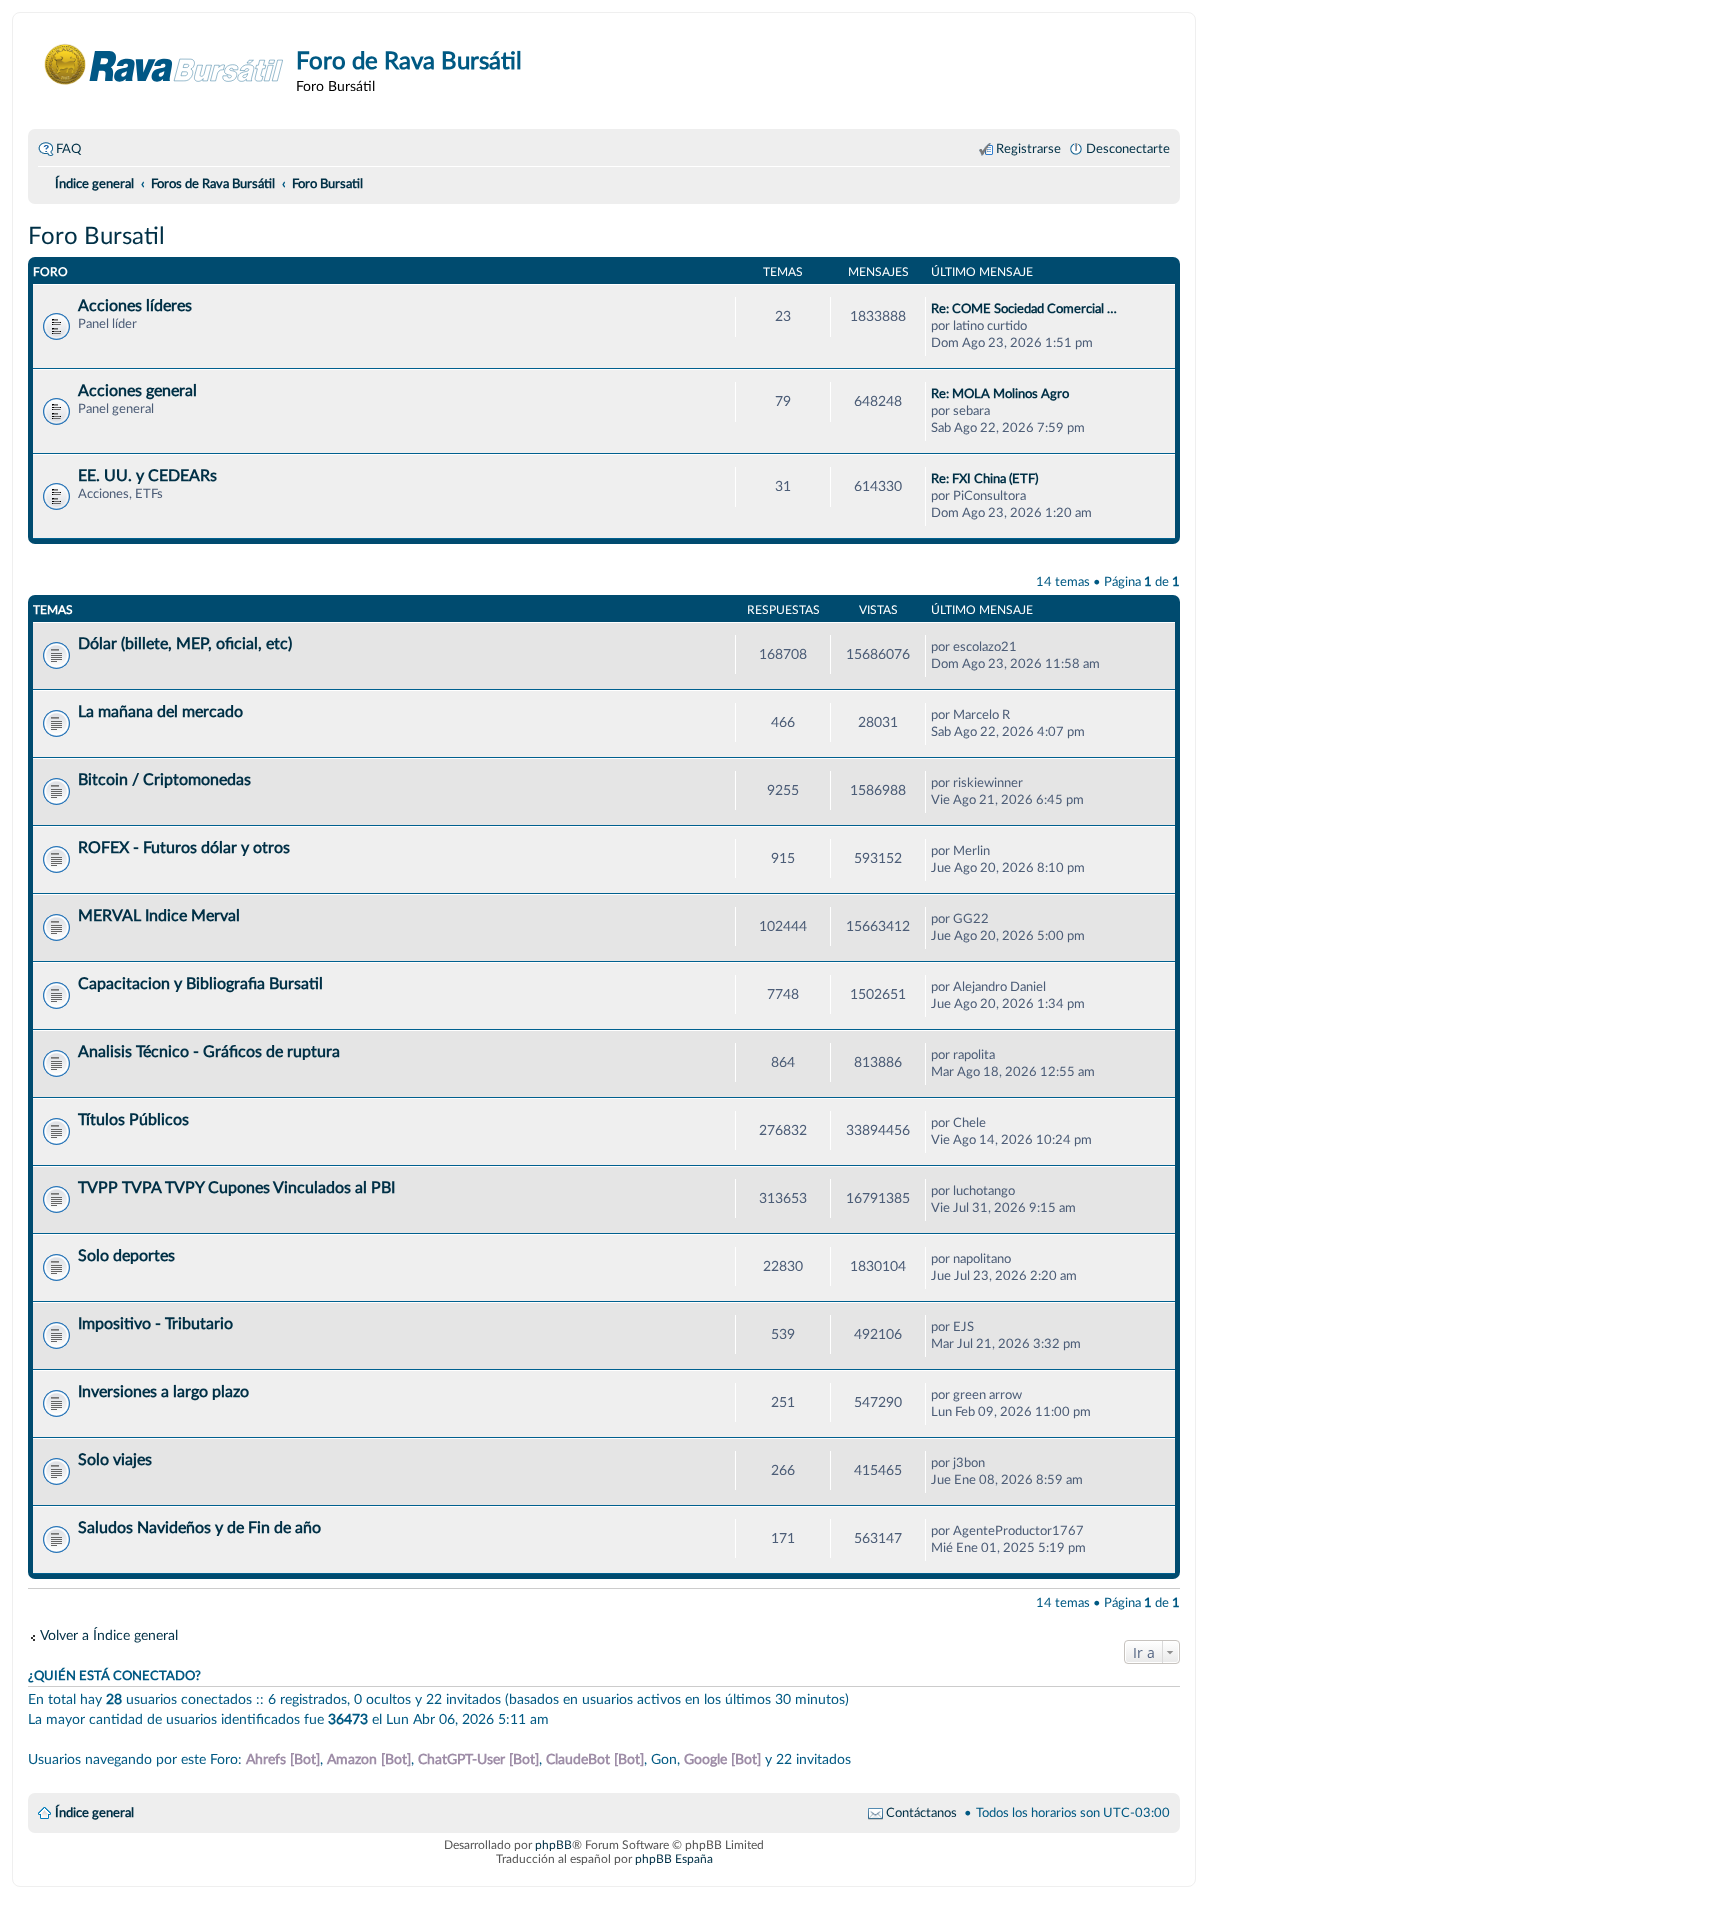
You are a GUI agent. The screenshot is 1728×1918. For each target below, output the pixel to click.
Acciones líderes (135, 306)
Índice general (94, 1813)
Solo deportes (126, 1256)
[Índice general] (164, 64)
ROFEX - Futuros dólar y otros (184, 848)
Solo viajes (115, 1460)
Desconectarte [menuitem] (1128, 149)
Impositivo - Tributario (155, 1324)
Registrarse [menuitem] (1028, 149)
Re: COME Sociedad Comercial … (1024, 309)
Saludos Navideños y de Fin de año (199, 1528)
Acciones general (137, 391)
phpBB (553, 1845)
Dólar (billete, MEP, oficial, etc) (185, 644)
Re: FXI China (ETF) (984, 479)
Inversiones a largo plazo (163, 1392)
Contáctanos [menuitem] (921, 1813)
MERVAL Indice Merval (159, 916)
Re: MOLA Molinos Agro (1000, 394)
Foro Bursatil (96, 237)
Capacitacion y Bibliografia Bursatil (200, 984)
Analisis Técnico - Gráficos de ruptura (209, 1052)
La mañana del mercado (160, 712)
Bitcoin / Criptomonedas (164, 780)
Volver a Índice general (109, 1635)
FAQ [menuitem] (68, 149)
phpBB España (674, 1859)
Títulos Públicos (133, 1120)
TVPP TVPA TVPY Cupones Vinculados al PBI (236, 1188)
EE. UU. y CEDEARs (147, 476)
